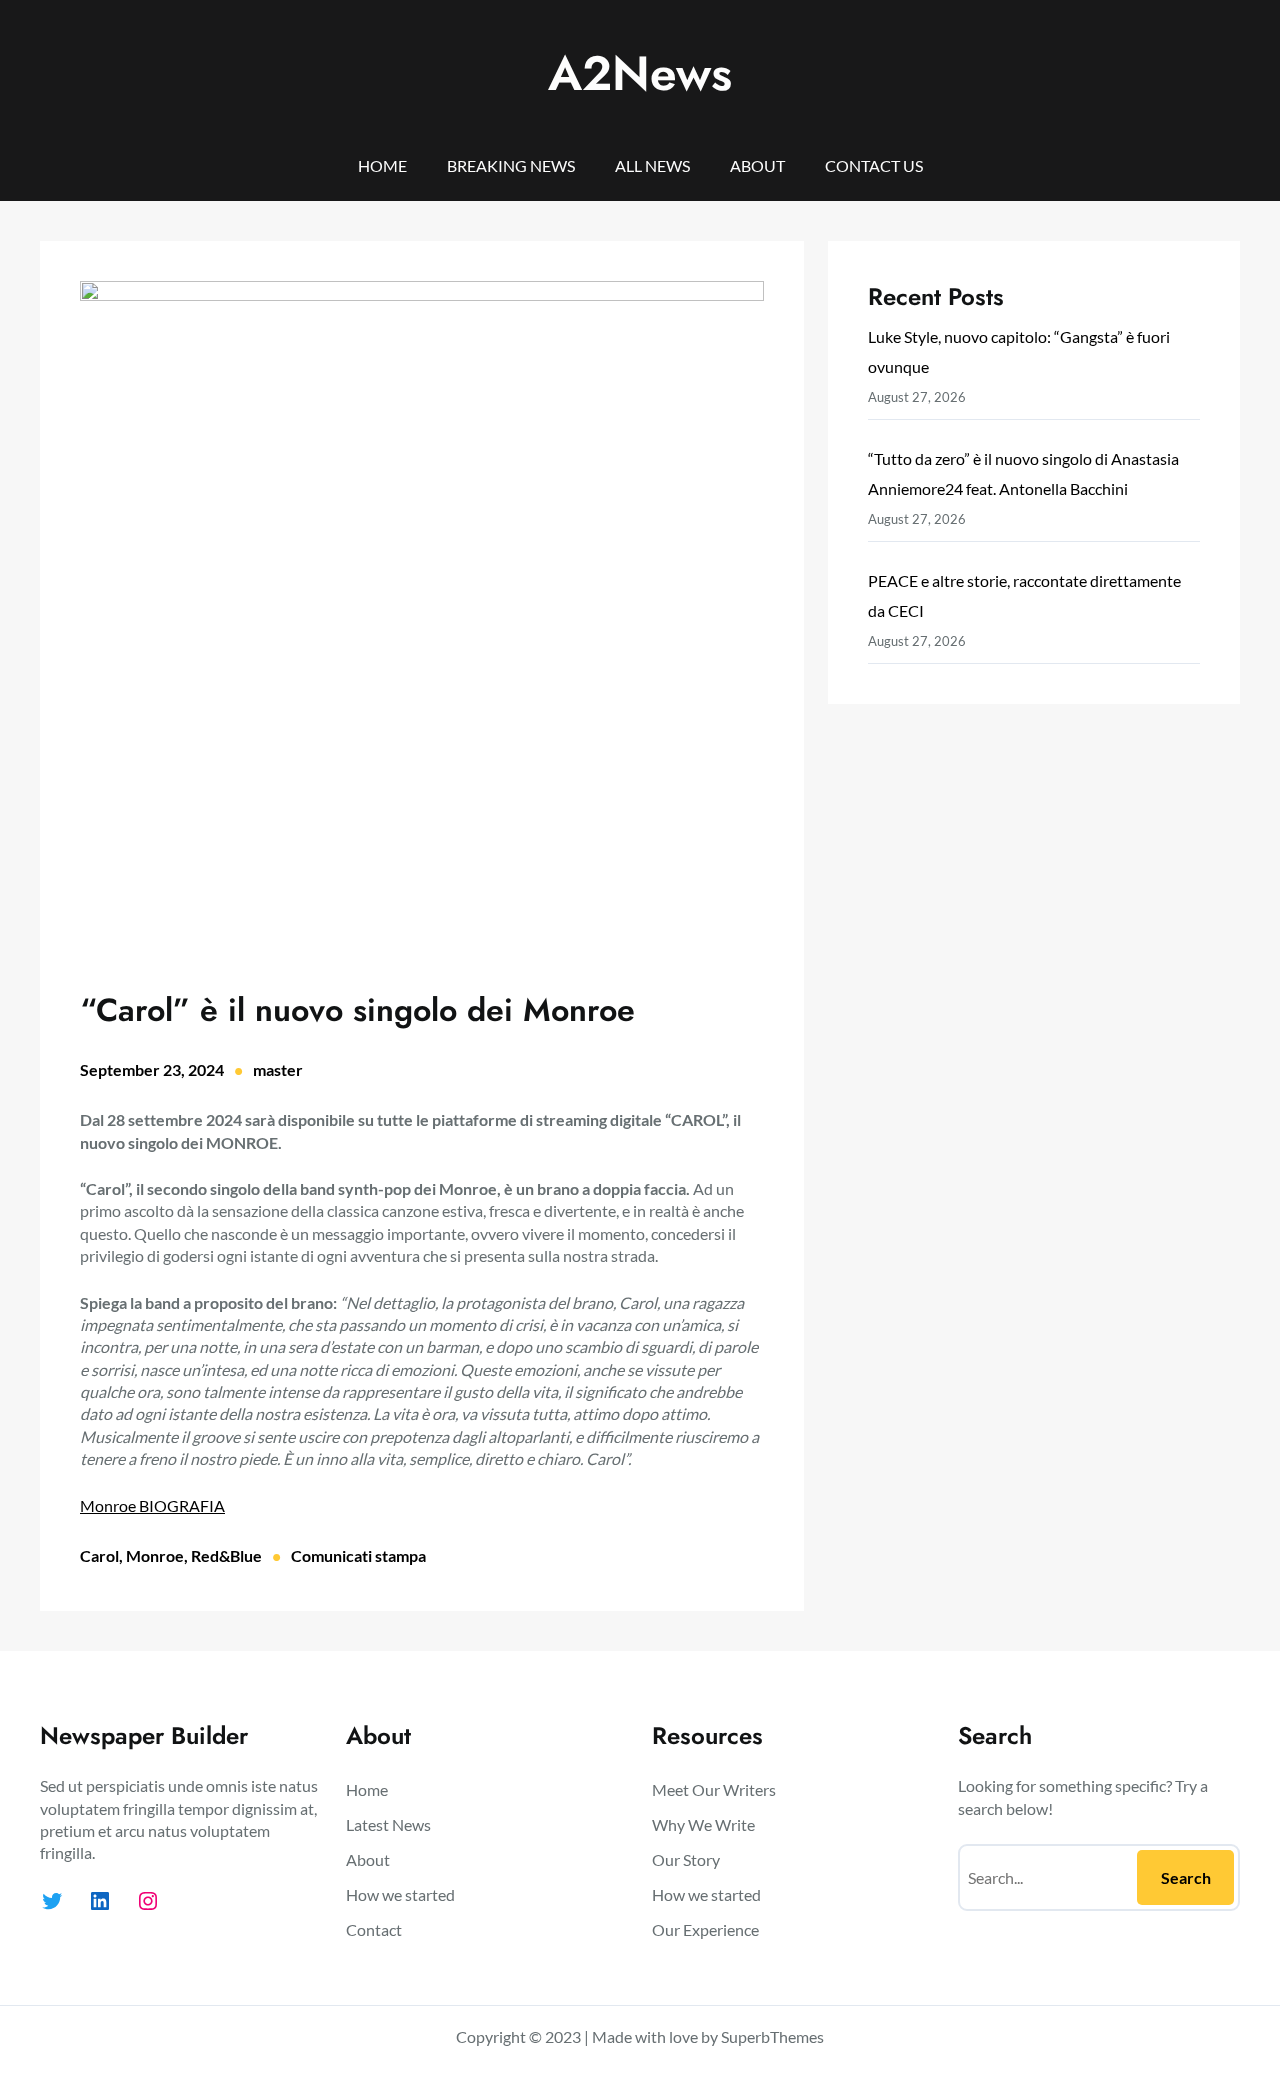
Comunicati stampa (358, 1555)
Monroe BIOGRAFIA (152, 1505)
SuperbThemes (772, 2036)
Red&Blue (226, 1555)
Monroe (155, 1555)
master (278, 1069)
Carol (99, 1555)
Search (1186, 1877)
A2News (640, 73)
